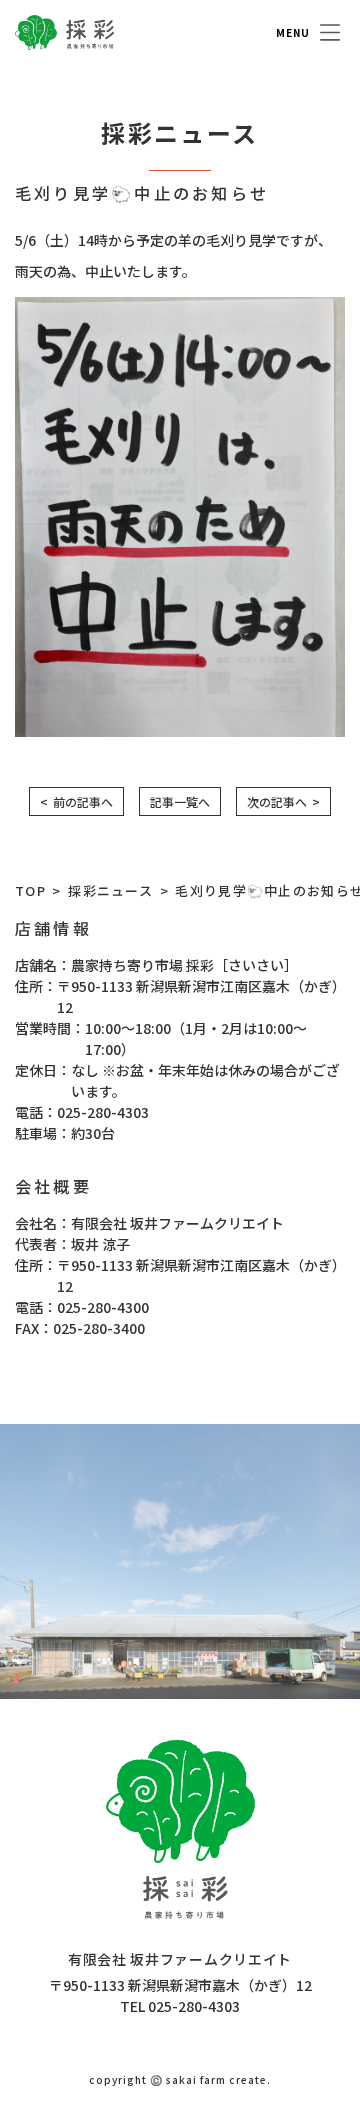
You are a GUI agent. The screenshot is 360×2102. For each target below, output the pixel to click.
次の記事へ (277, 801)
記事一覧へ (180, 801)
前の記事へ (83, 801)
